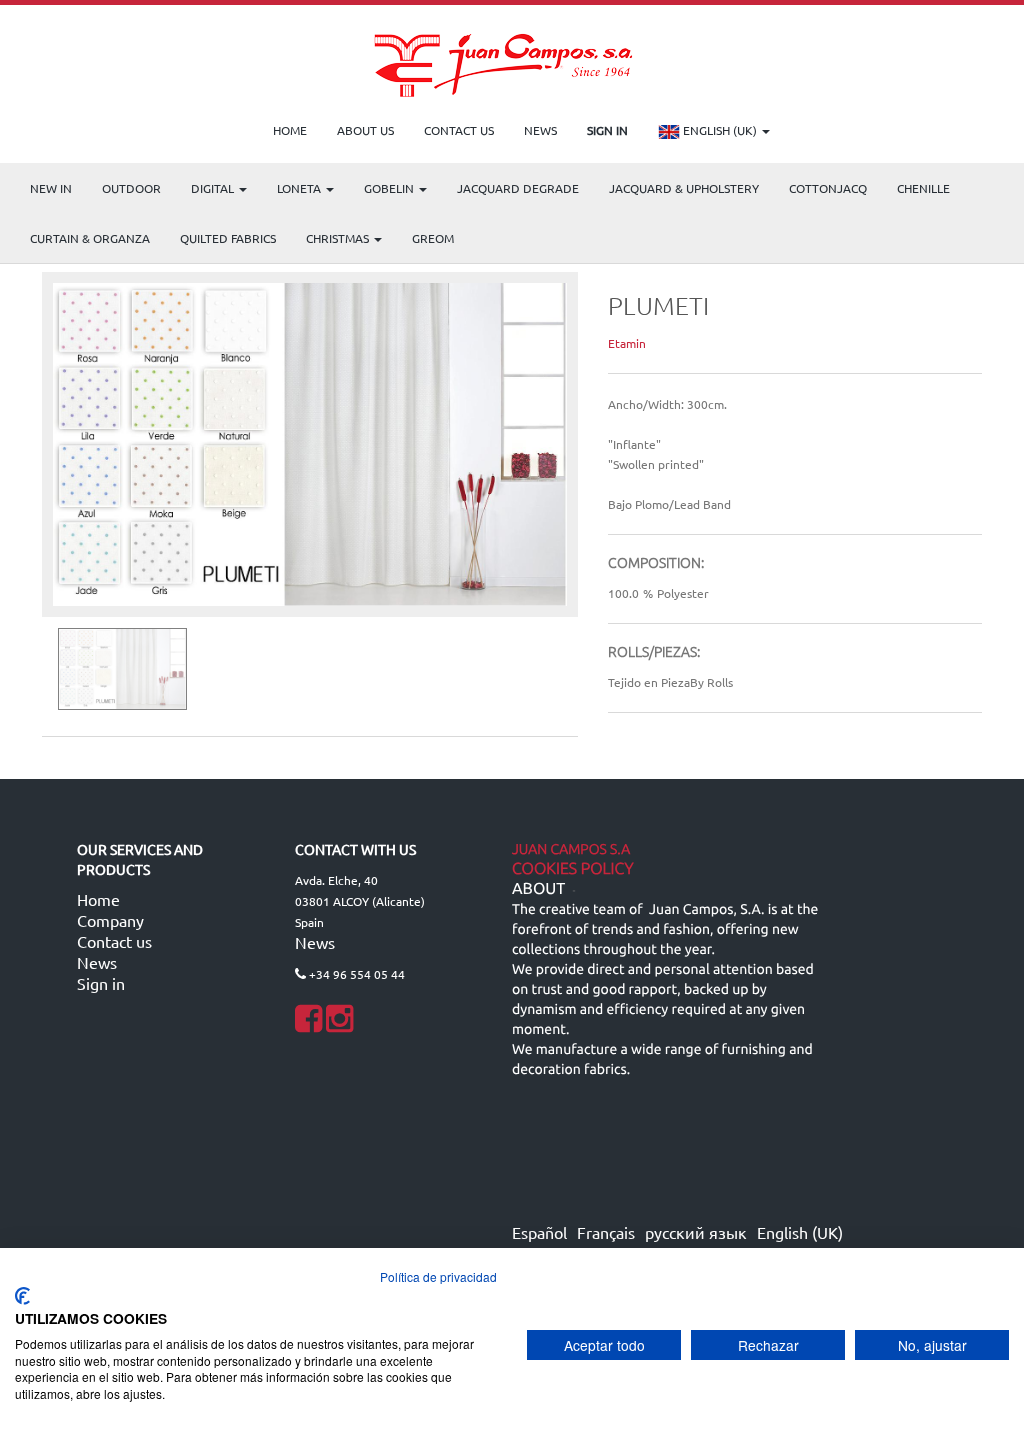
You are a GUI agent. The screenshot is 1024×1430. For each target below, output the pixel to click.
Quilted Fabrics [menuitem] (228, 238)
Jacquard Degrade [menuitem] (518, 188)
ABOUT (538, 889)
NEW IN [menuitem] (51, 188)
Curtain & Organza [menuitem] (90, 238)
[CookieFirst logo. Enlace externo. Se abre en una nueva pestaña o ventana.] (22, 1296)
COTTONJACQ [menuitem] (828, 188)
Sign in (101, 983)
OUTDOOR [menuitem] (131, 188)
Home (98, 899)
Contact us (114, 941)
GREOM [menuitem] (433, 238)
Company (110, 920)
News (97, 962)
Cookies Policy (573, 869)
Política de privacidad (438, 1276)
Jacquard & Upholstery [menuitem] (684, 188)
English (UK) (720, 130)
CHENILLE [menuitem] (923, 188)
